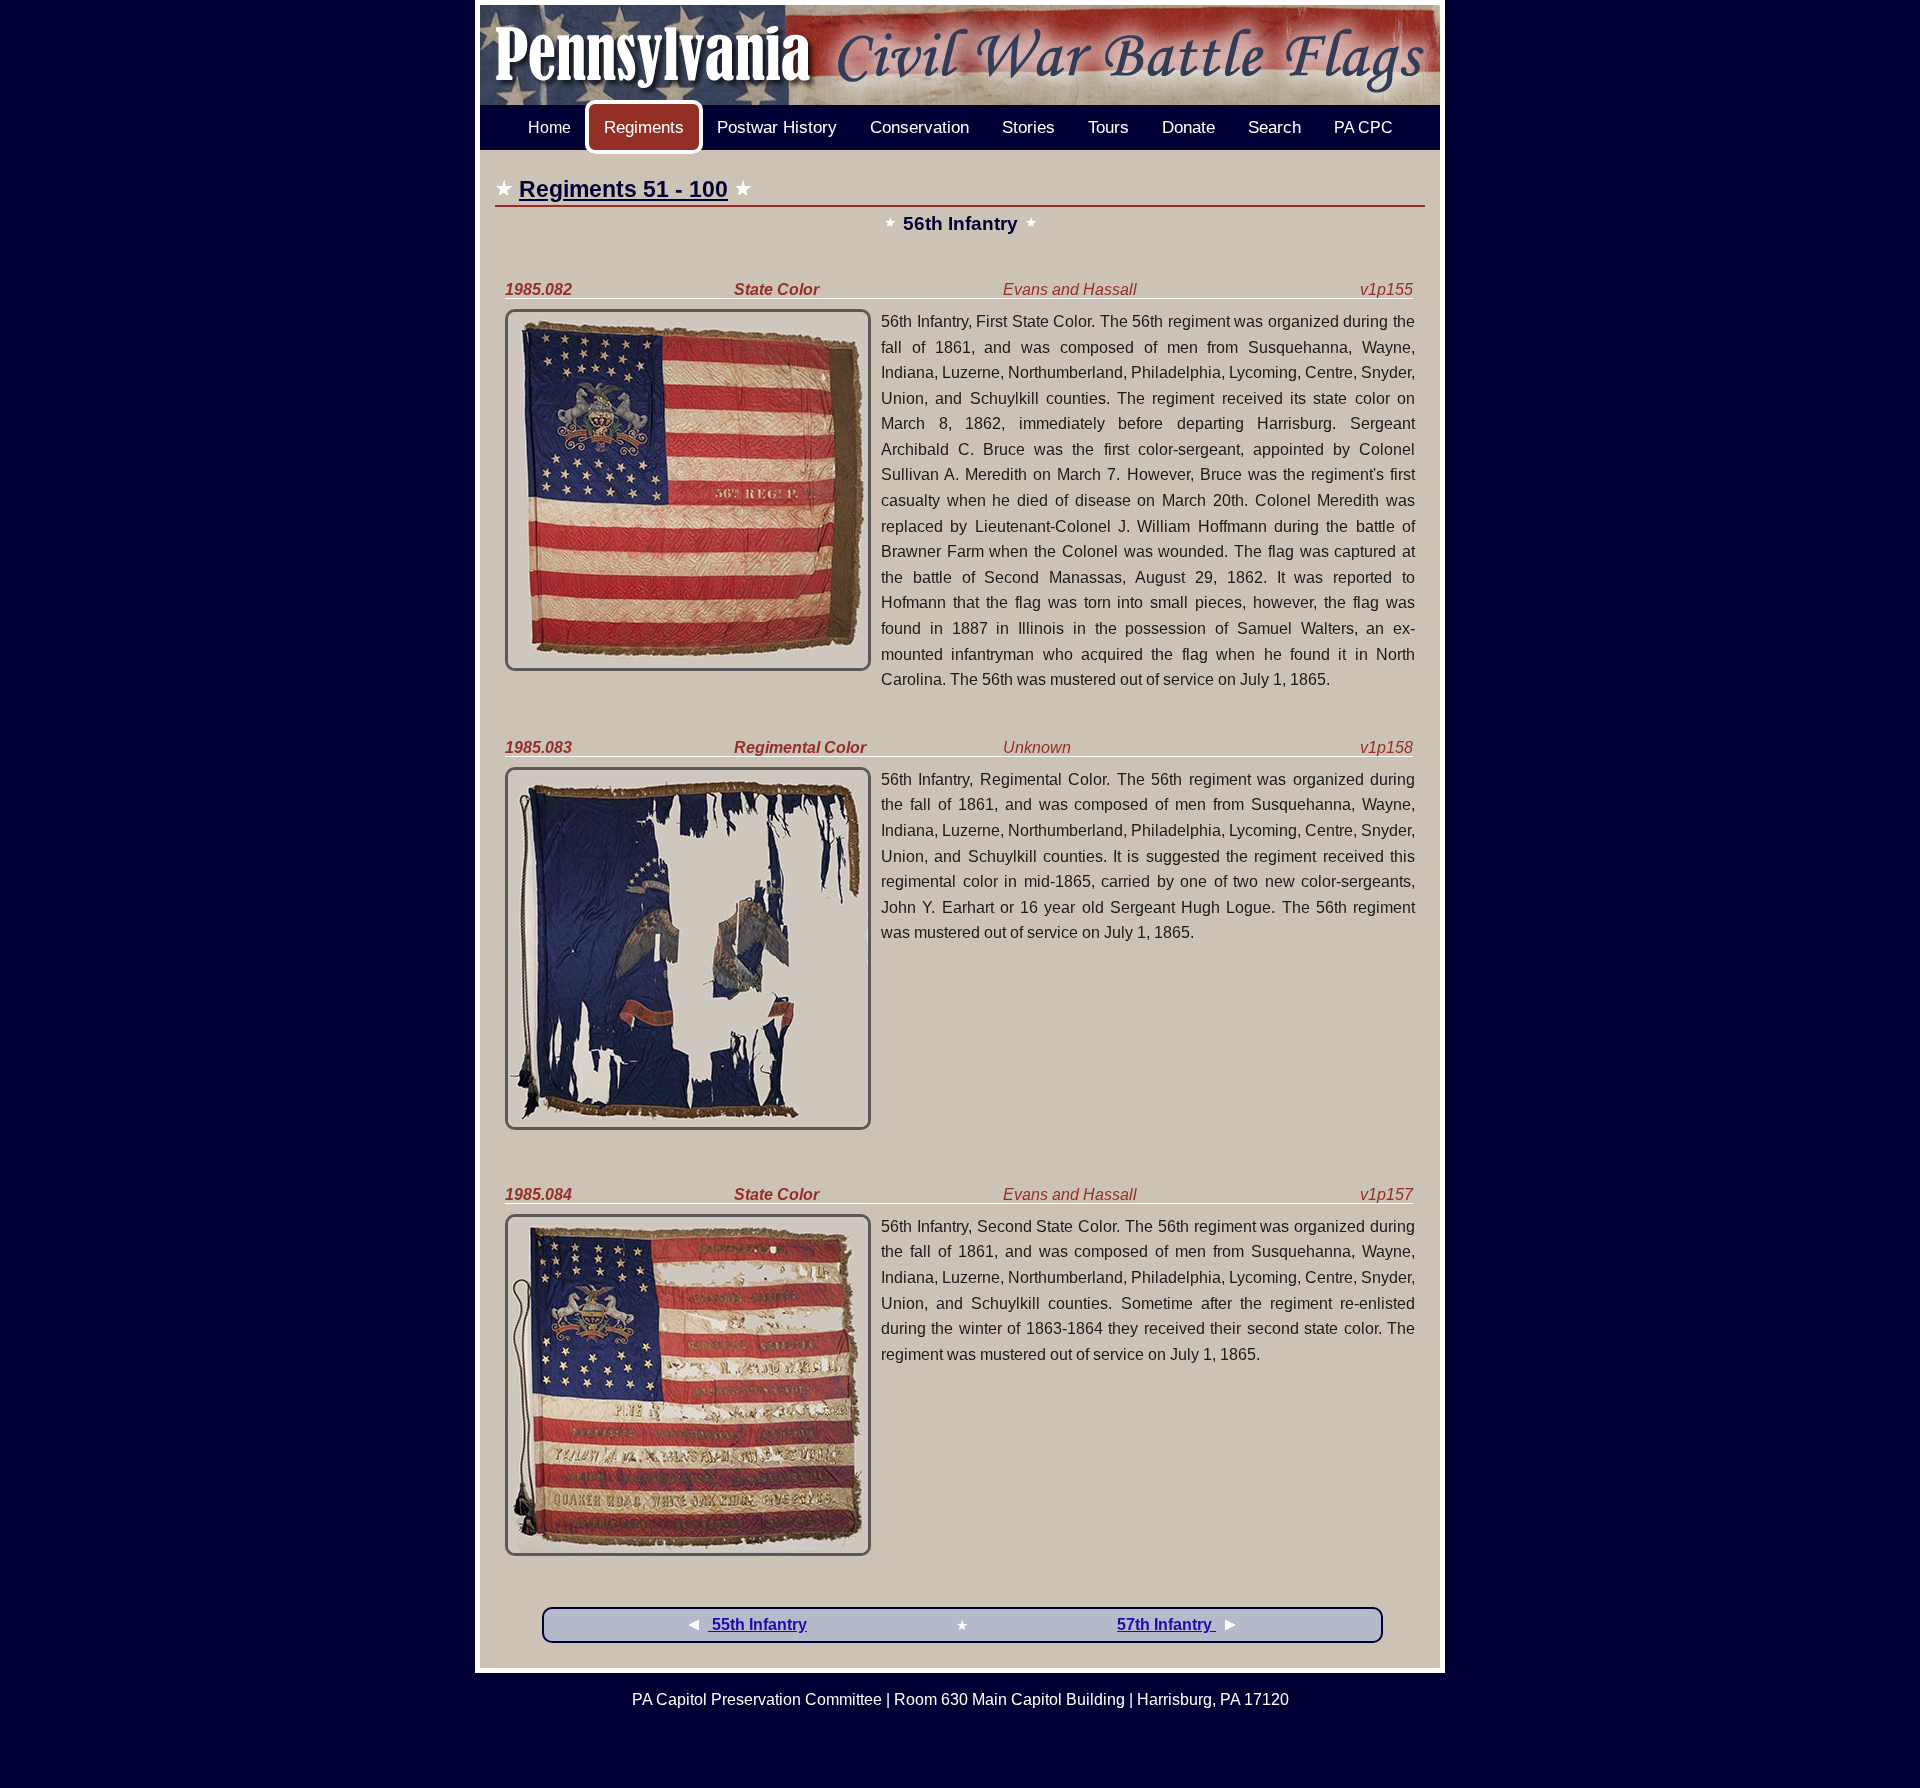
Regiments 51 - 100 (623, 189)
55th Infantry (757, 1624)
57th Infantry (1166, 1624)
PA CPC (1363, 127)
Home (549, 127)
